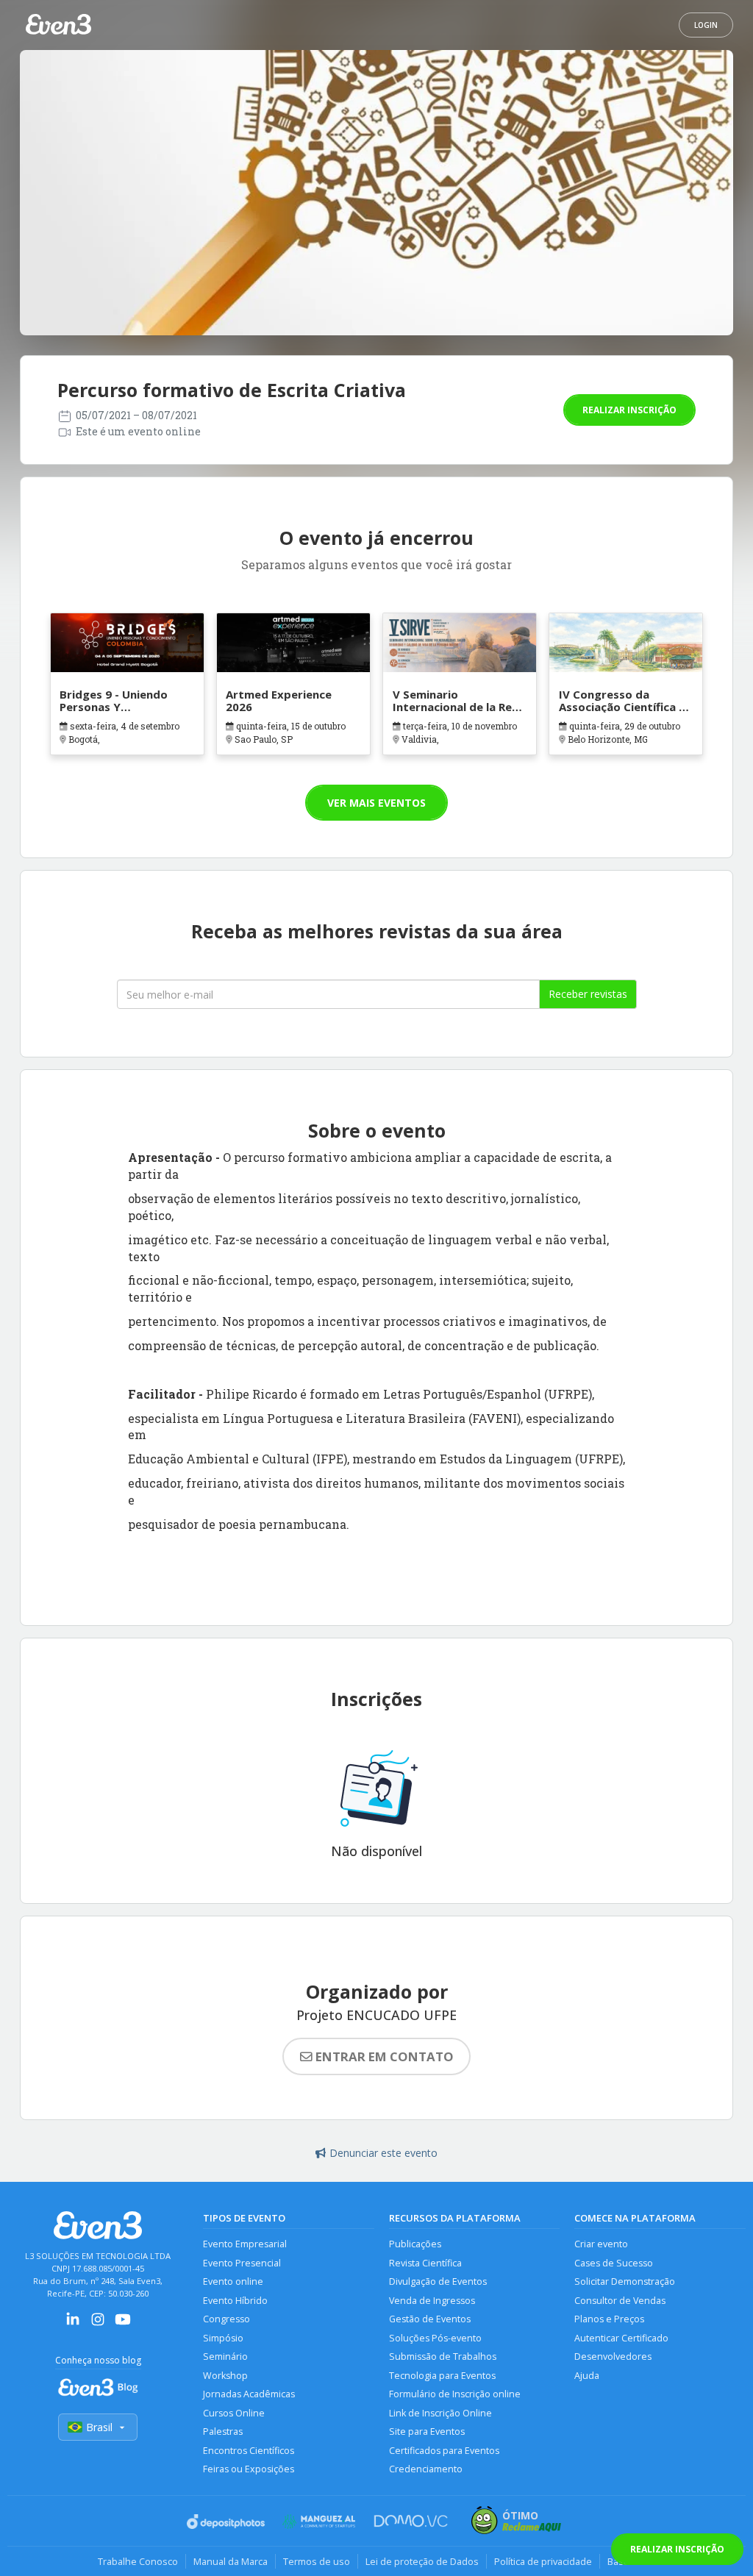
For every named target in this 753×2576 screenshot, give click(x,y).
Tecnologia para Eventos (442, 2376)
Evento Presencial (242, 2263)
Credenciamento (426, 2469)
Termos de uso (317, 2561)
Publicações (415, 2244)
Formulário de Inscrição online (455, 2394)
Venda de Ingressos (432, 2301)
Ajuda (587, 2376)
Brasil (99, 2427)
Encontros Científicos (249, 2451)
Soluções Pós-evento (435, 2338)
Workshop (225, 2376)
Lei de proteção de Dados (422, 2561)
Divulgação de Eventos (438, 2281)
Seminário (225, 2356)
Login (706, 25)
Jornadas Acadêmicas (249, 2394)
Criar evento (601, 2244)
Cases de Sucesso (614, 2263)
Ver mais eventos (376, 803)
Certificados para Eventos (444, 2451)
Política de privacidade (543, 2561)
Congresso (226, 2319)
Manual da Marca (231, 2561)
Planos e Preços (609, 2319)
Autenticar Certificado (621, 2338)
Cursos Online (234, 2413)
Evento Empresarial (245, 2244)
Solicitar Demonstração (625, 2281)
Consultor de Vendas (620, 2301)
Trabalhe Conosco (138, 2561)
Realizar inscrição (629, 410)
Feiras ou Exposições (249, 2469)
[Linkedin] (73, 2324)
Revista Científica (425, 2263)
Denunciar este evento (383, 2153)
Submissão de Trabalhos (443, 2356)
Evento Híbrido (235, 2301)
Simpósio (223, 2338)
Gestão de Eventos (430, 2319)
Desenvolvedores (613, 2356)
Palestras (223, 2431)
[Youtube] (123, 2324)
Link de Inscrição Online (440, 2413)
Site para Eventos (427, 2431)
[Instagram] (98, 2324)
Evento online (233, 2281)
